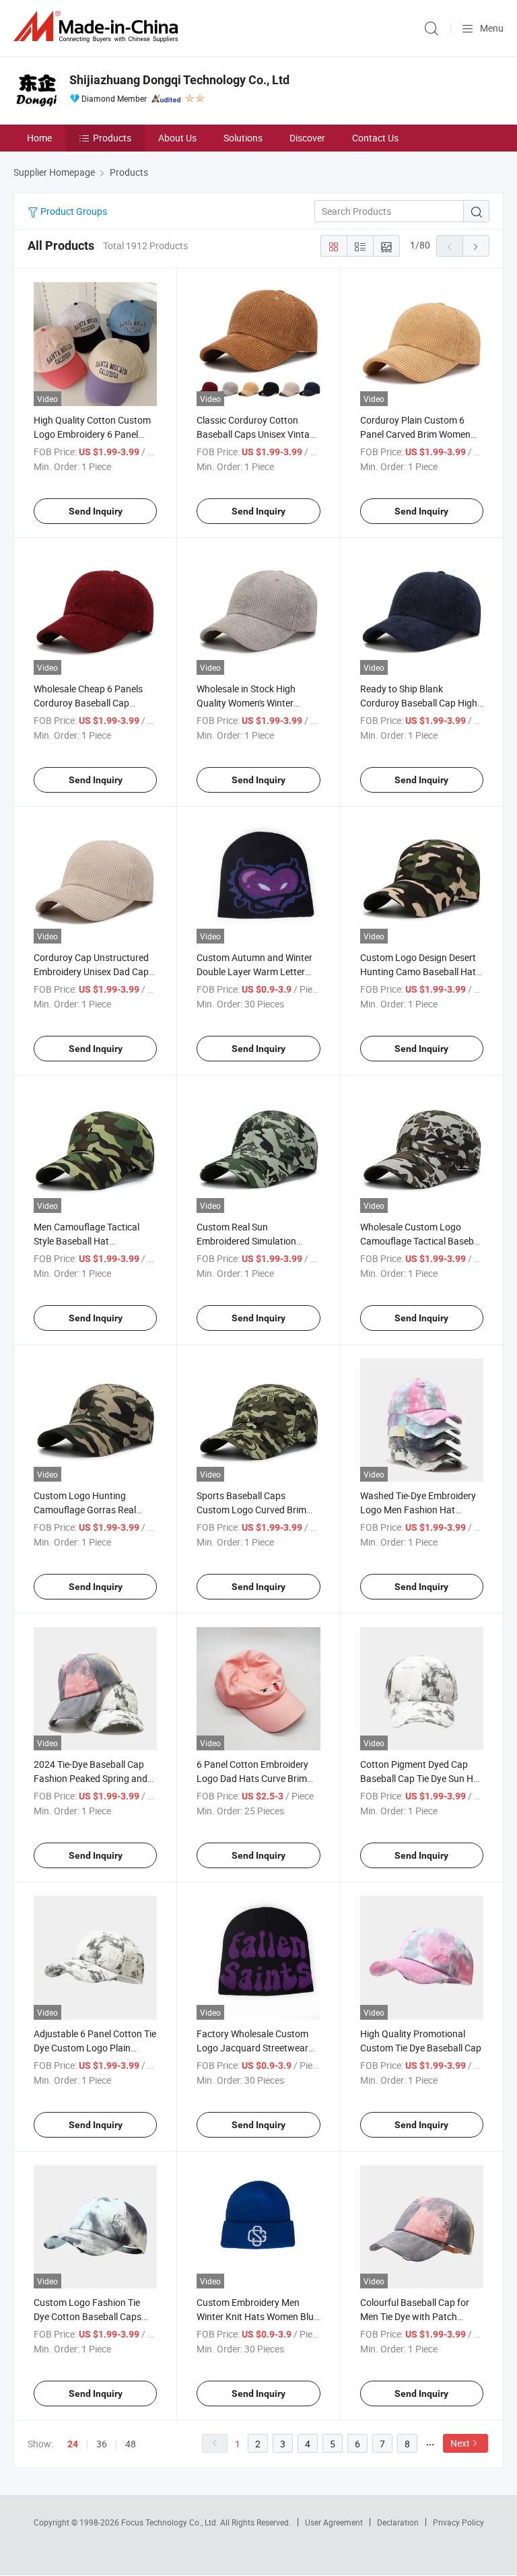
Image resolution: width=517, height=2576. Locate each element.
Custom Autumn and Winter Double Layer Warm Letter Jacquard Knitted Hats (254, 971)
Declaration (398, 2522)
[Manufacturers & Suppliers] (98, 27)
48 (131, 2444)
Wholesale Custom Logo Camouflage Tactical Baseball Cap (422, 1241)
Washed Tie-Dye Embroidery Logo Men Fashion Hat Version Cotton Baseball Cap (420, 1510)
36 (102, 2444)
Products (112, 138)
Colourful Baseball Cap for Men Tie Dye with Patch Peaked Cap (415, 2316)
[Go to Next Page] (476, 246)
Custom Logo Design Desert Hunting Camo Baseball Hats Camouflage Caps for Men (420, 971)
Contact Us (375, 138)
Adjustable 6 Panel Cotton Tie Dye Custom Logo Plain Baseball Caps (95, 2048)
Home (39, 138)
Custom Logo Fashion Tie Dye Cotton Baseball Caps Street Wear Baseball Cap (88, 2316)
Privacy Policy (458, 2522)
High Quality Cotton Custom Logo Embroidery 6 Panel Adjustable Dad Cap (92, 434)
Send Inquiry (96, 511)
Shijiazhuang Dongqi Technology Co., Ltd (179, 80)
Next (460, 2443)
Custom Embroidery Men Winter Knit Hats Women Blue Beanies (257, 2316)
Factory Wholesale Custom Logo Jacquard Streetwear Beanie (252, 2048)
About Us (177, 138)
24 (73, 2444)
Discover (307, 138)
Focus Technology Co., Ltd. (171, 2522)
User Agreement (334, 2522)
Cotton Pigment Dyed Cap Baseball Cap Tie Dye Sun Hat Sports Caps (421, 1778)
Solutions (243, 138)
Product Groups (73, 211)
